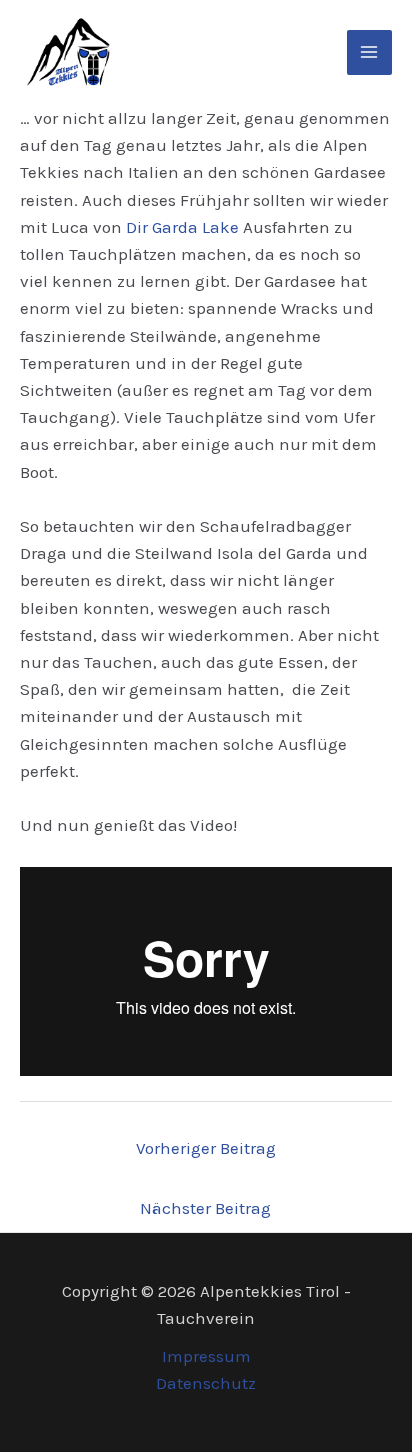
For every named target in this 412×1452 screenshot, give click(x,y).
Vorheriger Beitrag (206, 1148)
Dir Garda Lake (182, 227)
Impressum (206, 1356)
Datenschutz (206, 1383)
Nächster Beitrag (205, 1208)
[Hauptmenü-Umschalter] (370, 53)
